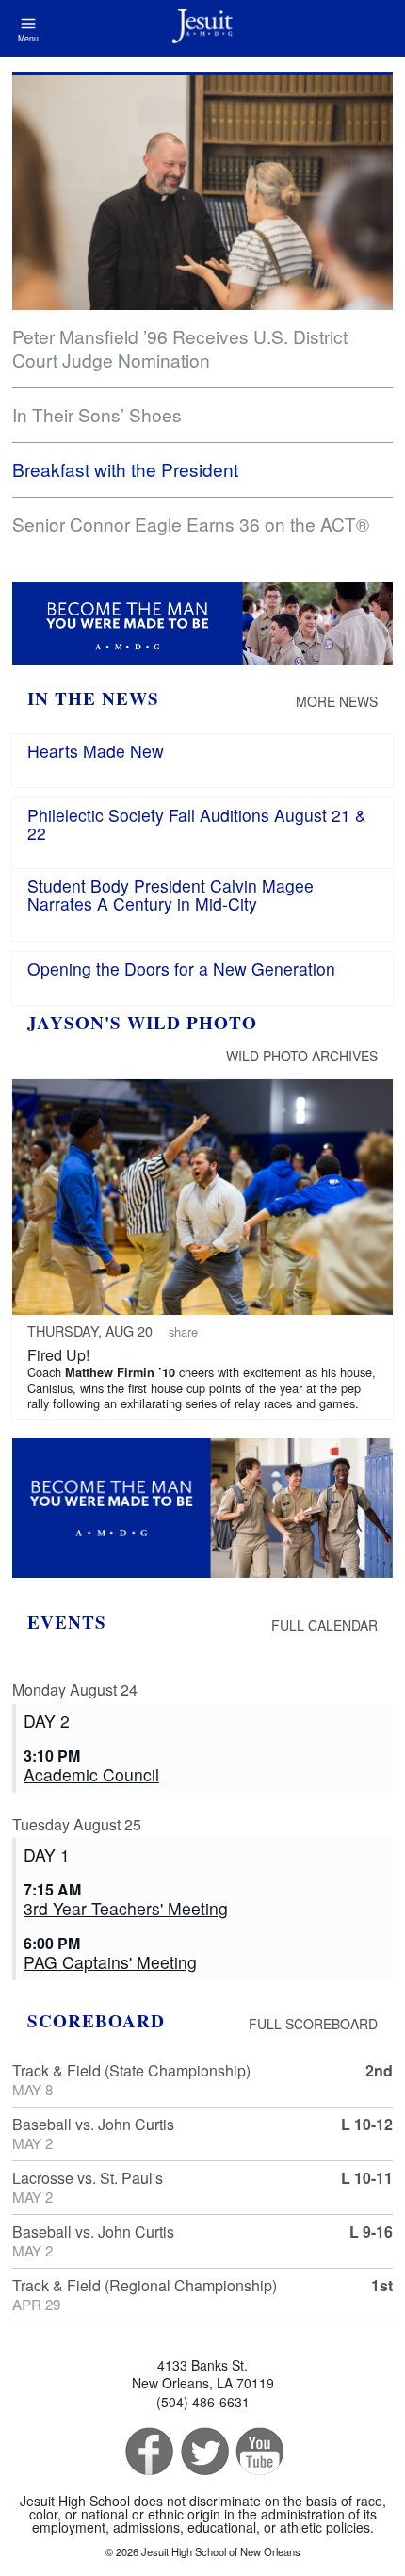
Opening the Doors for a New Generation (181, 968)
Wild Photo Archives (302, 1056)
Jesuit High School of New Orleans (202, 28)
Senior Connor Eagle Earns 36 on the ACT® (191, 524)
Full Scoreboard (313, 2024)
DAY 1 (47, 1854)
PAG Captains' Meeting (110, 1962)
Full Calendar (324, 1625)
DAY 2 (47, 1721)
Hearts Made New (96, 751)
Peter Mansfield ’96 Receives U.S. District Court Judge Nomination (180, 348)
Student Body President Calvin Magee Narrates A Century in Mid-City (170, 894)
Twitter (203, 2452)
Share (183, 1331)
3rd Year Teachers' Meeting (126, 1908)
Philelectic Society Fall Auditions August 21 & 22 (197, 824)
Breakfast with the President (125, 469)
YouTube (259, 2452)
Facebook (147, 2452)
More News (337, 701)
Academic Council (91, 1774)
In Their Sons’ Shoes (97, 414)
